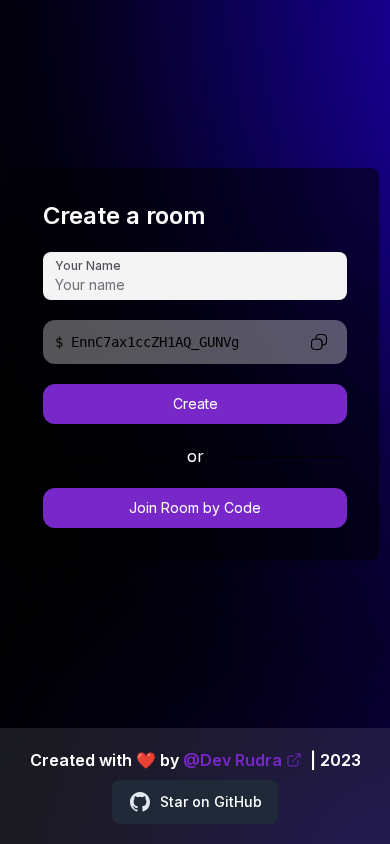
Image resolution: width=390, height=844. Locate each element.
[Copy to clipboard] (319, 342)
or (195, 456)
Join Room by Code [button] (195, 507)
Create (195, 403)
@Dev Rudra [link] (232, 760)
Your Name (88, 265)
